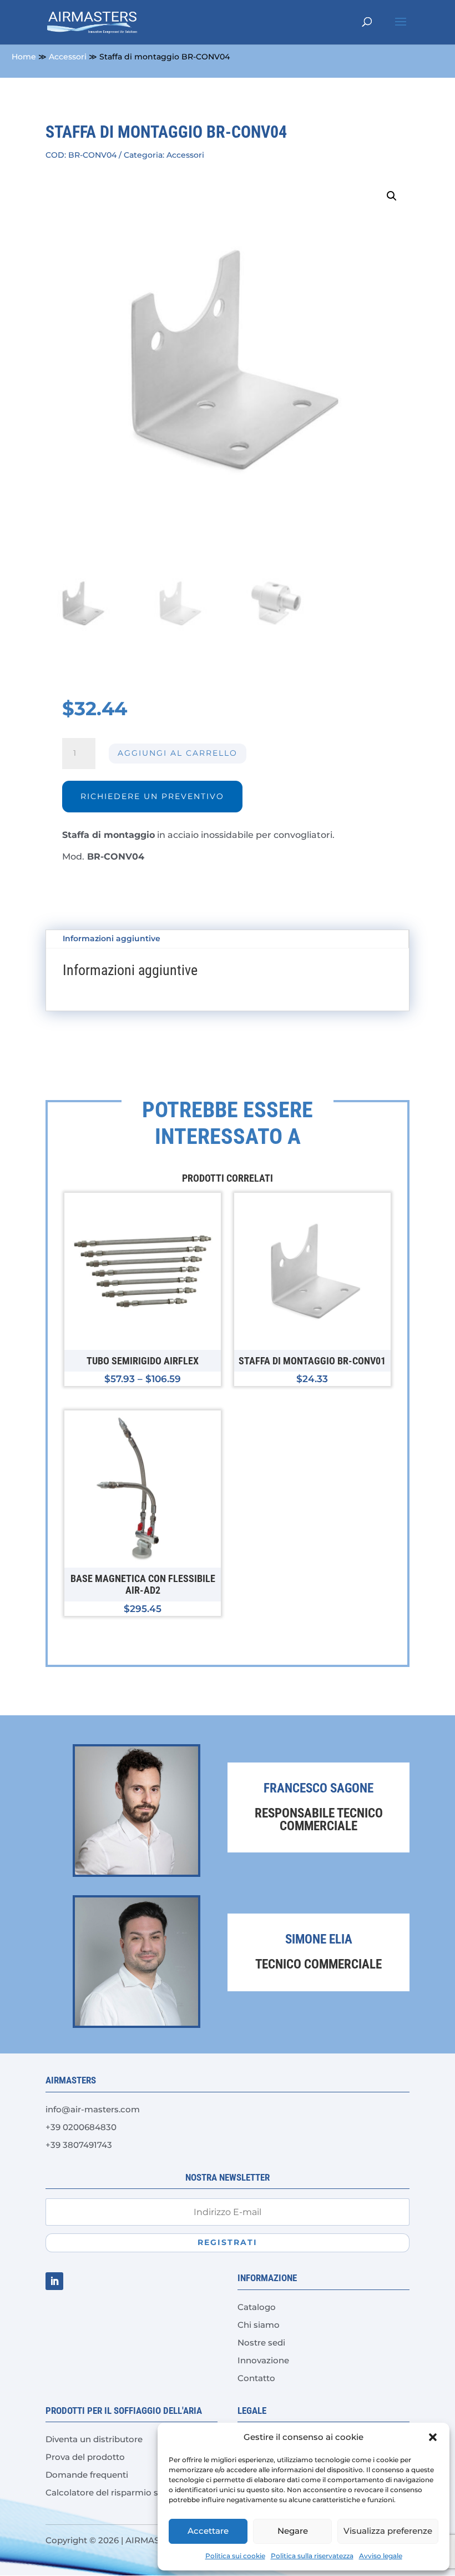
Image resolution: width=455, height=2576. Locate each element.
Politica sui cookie (235, 2556)
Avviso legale (381, 2556)
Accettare (208, 2531)
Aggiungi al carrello (178, 753)
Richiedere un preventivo (152, 796)
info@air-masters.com (93, 2109)
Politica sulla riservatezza (312, 2556)
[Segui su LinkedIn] (54, 2281)
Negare (293, 2531)
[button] (433, 2437)
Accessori (68, 57)
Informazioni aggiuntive (112, 938)
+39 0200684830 (81, 2127)
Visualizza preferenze (388, 2531)
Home (24, 57)
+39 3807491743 (79, 2145)
